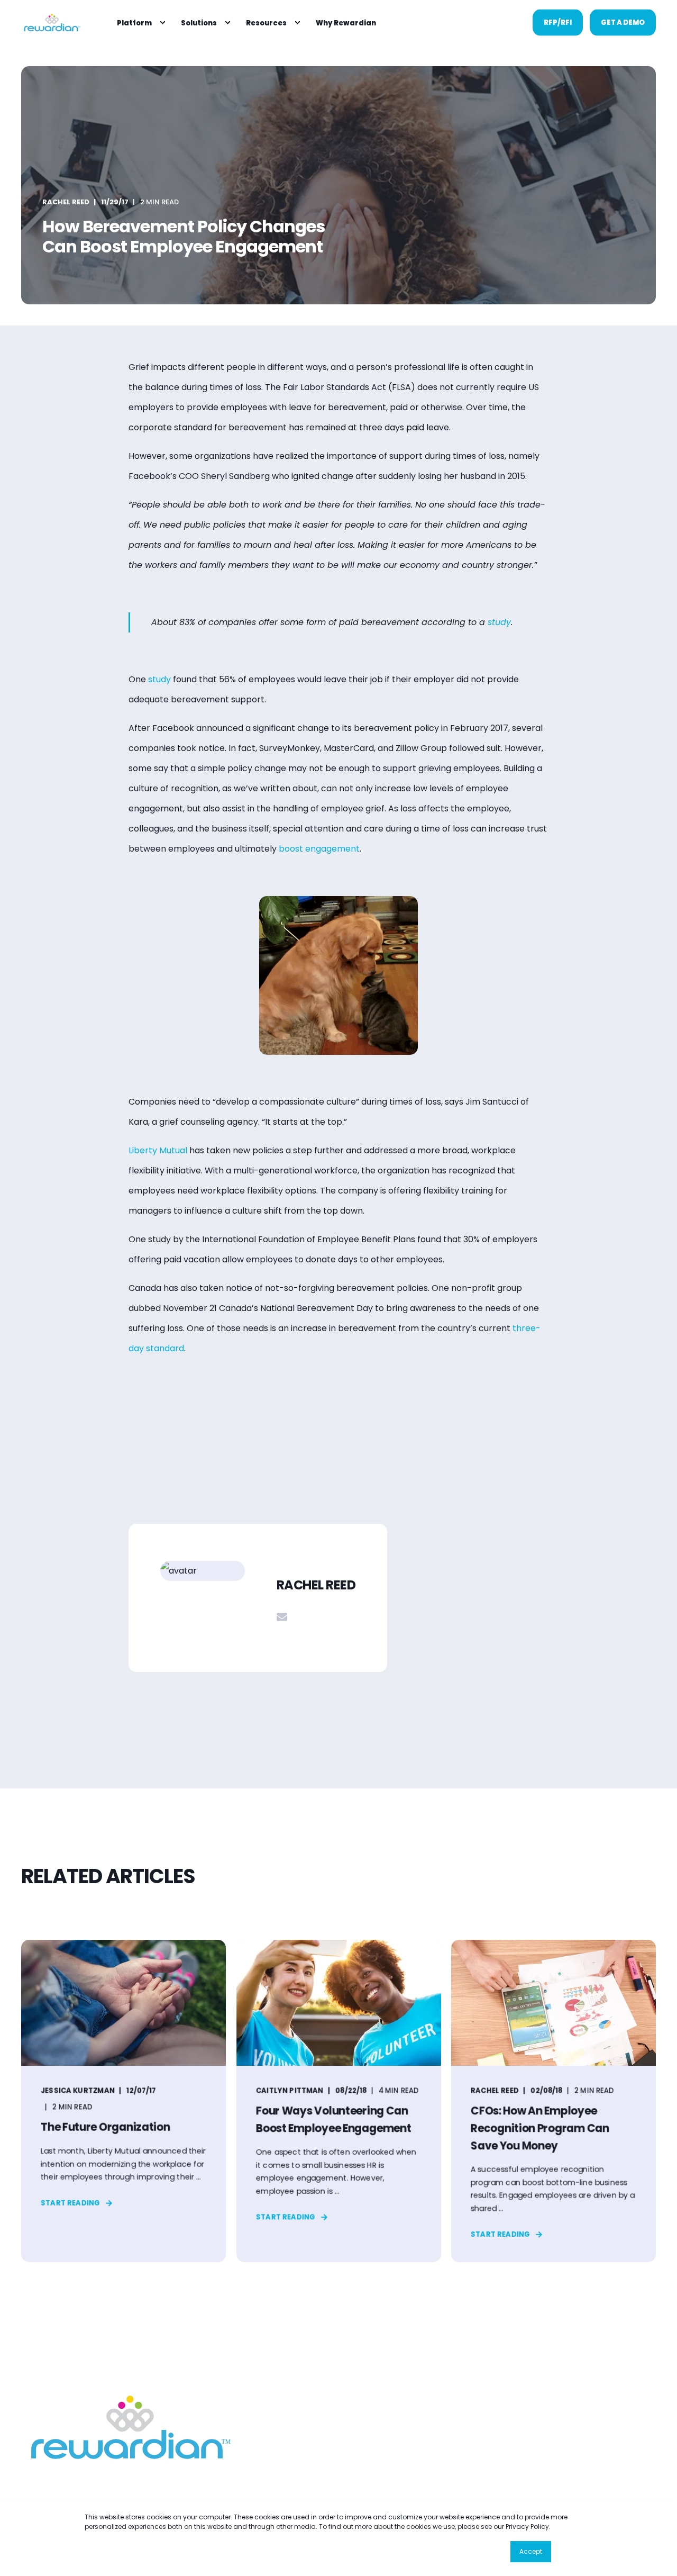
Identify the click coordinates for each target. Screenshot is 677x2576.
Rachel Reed (66, 202)
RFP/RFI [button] (558, 22)
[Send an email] (282, 1617)
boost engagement (319, 849)
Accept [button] (531, 2551)
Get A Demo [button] (623, 22)
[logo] (127, 2427)
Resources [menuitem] (266, 22)
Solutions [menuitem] (199, 22)
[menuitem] (162, 23)
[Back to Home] (51, 22)
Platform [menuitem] (134, 22)
